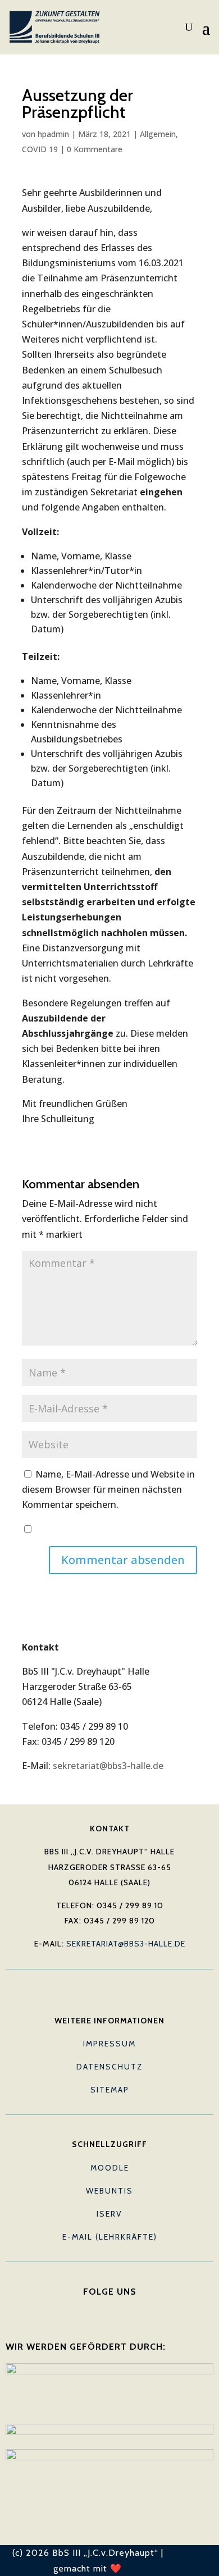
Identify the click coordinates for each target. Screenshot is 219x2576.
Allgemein (158, 134)
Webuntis (109, 2191)
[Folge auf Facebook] (87, 2309)
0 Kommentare (95, 149)
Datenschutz (110, 2067)
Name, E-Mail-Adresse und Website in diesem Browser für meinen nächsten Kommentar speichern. (108, 1489)
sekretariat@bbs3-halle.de (108, 1766)
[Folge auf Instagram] (132, 2309)
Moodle (110, 2168)
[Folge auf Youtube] (109, 2309)
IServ (109, 2214)
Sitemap (110, 2090)
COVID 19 (40, 149)
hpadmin (53, 134)
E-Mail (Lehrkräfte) (110, 2237)
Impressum (109, 2044)
